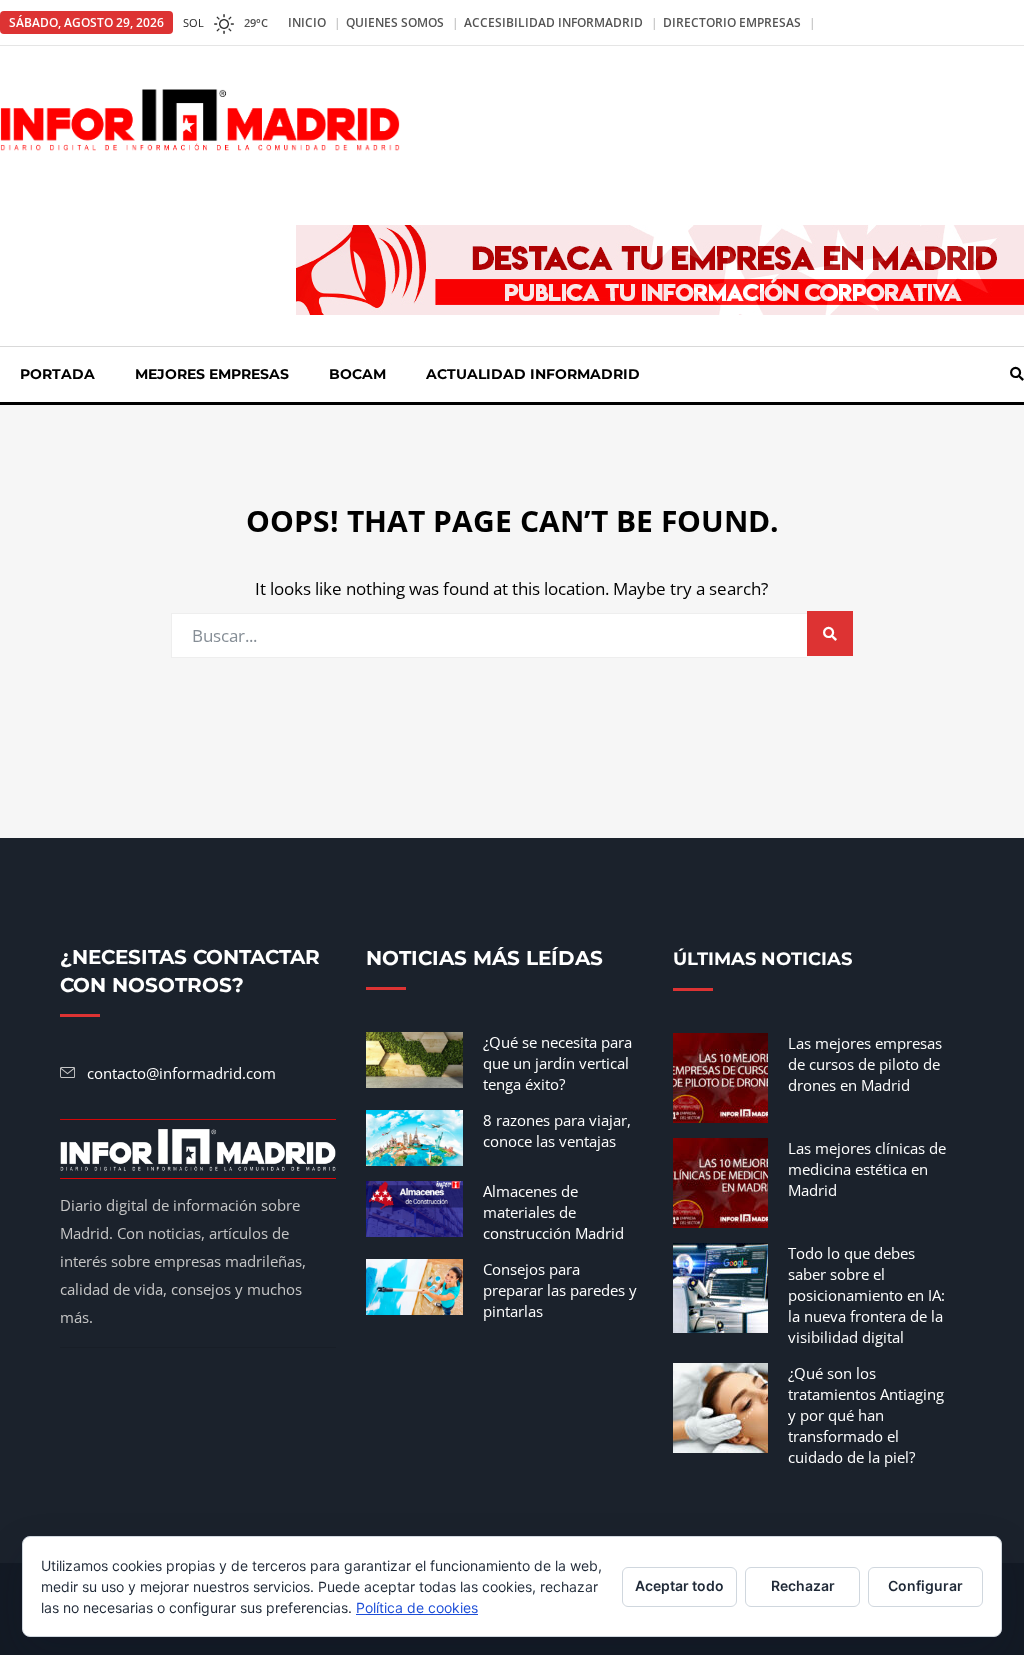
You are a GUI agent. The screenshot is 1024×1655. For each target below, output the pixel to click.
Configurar (925, 1585)
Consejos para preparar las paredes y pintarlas (560, 1290)
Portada (57, 374)
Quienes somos (395, 22)
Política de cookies (417, 1607)
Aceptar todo (679, 1585)
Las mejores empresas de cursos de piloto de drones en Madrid (865, 1064)
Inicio (307, 22)
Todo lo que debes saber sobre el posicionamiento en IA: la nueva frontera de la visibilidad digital (866, 1295)
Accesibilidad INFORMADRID (553, 22)
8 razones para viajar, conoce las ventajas (557, 1130)
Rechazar (803, 1585)
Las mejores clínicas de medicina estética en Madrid (867, 1169)
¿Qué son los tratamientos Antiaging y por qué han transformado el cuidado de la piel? (866, 1415)
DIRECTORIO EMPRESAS (732, 22)
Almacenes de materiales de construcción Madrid (553, 1212)
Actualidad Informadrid (533, 374)
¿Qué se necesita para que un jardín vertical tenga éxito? (557, 1063)
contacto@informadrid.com (181, 1073)
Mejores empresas (212, 374)
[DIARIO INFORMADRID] (200, 118)
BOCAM (357, 374)
